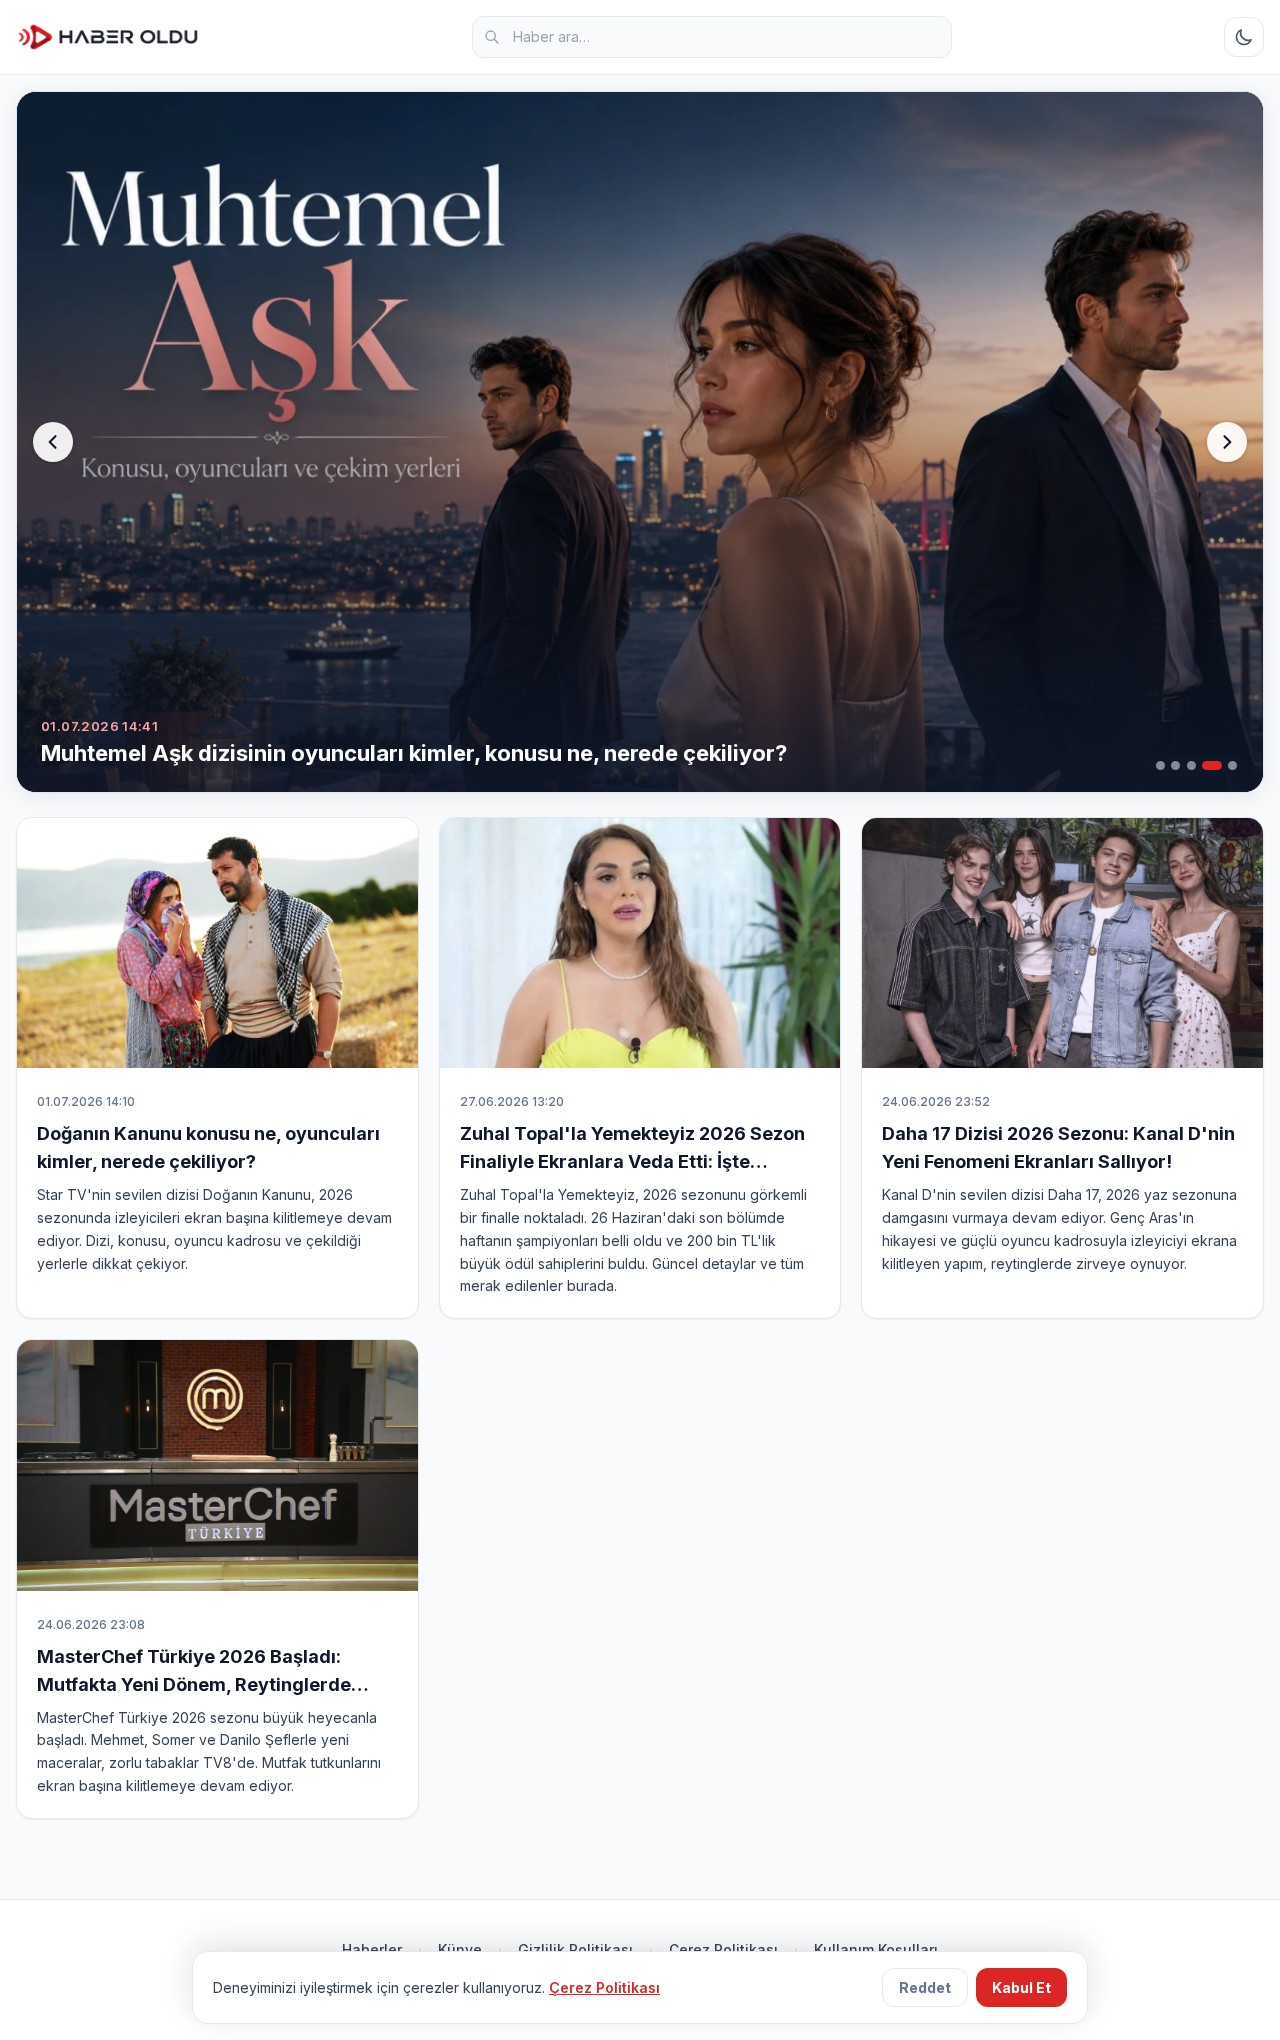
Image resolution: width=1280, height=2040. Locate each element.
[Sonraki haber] (1227, 442)
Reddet (925, 1987)
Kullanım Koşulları (876, 1949)
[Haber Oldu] (108, 37)
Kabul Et (1021, 1987)
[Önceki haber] (53, 442)
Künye (460, 1949)
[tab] (1160, 765)
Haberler (372, 1949)
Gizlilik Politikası (575, 1949)
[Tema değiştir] (1244, 37)
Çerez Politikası (723, 1949)
